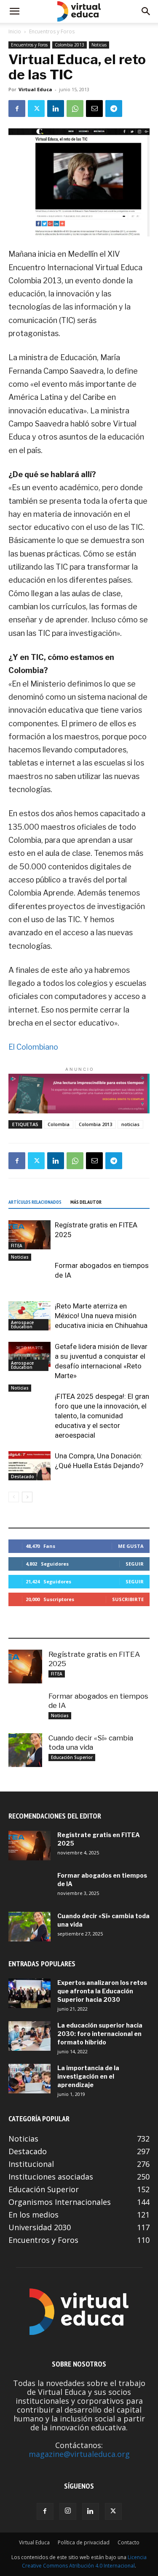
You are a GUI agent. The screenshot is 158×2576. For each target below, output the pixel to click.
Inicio (15, 31)
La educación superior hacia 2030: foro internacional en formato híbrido (100, 2034)
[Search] (146, 11)
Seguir (135, 1564)
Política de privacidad (84, 2542)
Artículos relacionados (35, 1202)
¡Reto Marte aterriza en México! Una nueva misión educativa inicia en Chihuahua (101, 1316)
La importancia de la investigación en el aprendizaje (88, 2076)
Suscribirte (128, 1599)
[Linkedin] (56, 109)
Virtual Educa (35, 89)
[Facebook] (17, 109)
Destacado (23, 1477)
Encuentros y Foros (52, 31)
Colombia (59, 1124)
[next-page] (27, 1497)
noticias (130, 1124)
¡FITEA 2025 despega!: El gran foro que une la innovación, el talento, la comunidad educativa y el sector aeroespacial (102, 1416)
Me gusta (131, 1546)
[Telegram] (114, 109)
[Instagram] (68, 2511)
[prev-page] (14, 1497)
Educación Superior (72, 1757)
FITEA (17, 1246)
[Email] (94, 109)
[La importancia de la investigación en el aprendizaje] (29, 2079)
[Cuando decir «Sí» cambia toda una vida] (25, 1750)
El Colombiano (33, 1047)
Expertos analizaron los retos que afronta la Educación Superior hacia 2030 (102, 1991)
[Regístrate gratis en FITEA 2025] (29, 1235)
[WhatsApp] (75, 109)
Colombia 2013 (70, 45)
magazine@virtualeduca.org (79, 2454)
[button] (14, 11)
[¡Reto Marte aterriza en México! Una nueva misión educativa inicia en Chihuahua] (29, 1316)
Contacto (129, 2542)
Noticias (99, 45)
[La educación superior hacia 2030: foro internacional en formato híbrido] (29, 2036)
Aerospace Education (22, 1325)
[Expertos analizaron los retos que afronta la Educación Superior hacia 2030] (29, 1993)
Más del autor (86, 1202)
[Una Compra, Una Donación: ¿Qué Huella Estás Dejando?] (29, 1466)
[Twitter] (36, 109)
